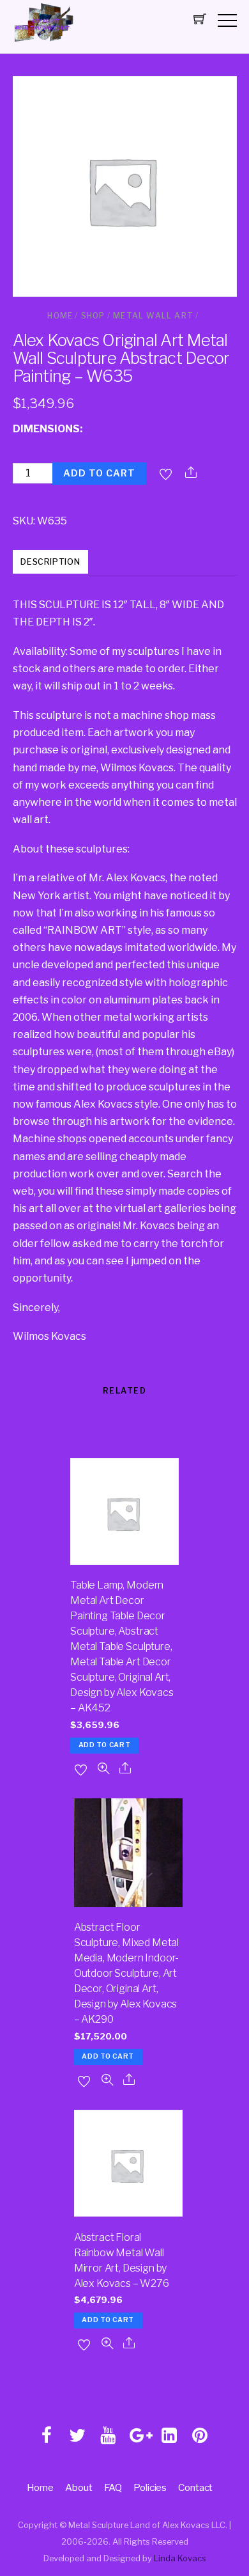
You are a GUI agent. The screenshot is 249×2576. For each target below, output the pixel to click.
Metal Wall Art (153, 316)
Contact (195, 2487)
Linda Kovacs (180, 2558)
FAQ (113, 2487)
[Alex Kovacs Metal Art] (45, 42)
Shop (93, 316)
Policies (150, 2487)
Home (60, 316)
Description (50, 562)
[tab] (51, 563)
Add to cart (99, 473)
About (79, 2487)
